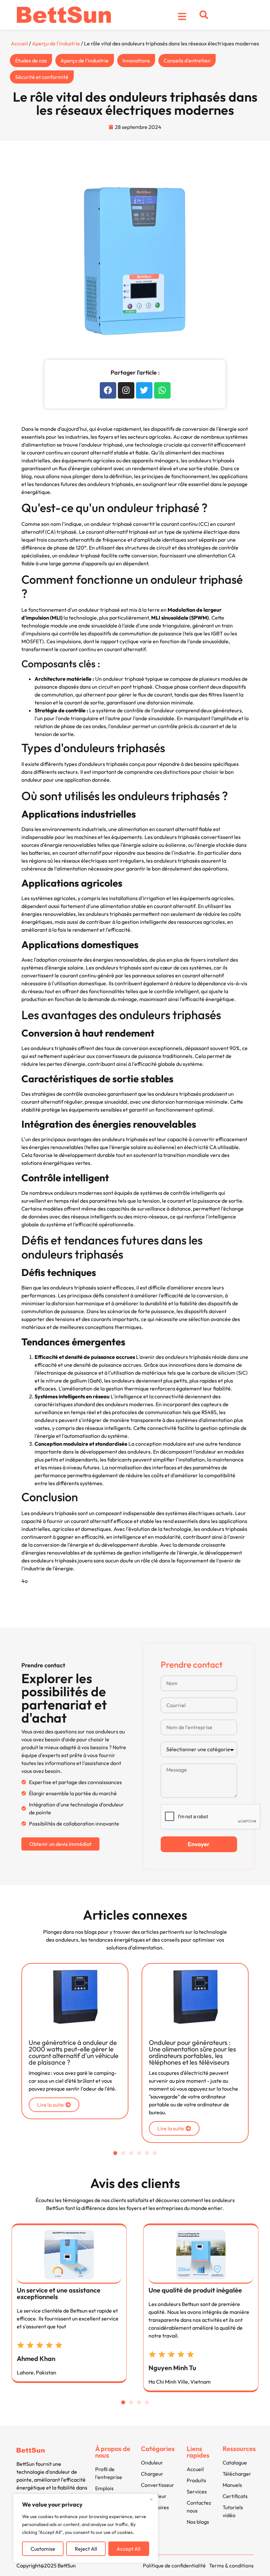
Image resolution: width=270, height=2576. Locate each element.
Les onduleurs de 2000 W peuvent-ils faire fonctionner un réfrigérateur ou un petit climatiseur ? (211, 2052)
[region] (86, 2528)
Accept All (129, 2549)
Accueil (19, 43)
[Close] (151, 2499)
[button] (204, 15)
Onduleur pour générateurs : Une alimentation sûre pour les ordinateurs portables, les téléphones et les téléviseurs (89, 2052)
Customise (43, 2549)
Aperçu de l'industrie (56, 43)
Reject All (86, 2549)
